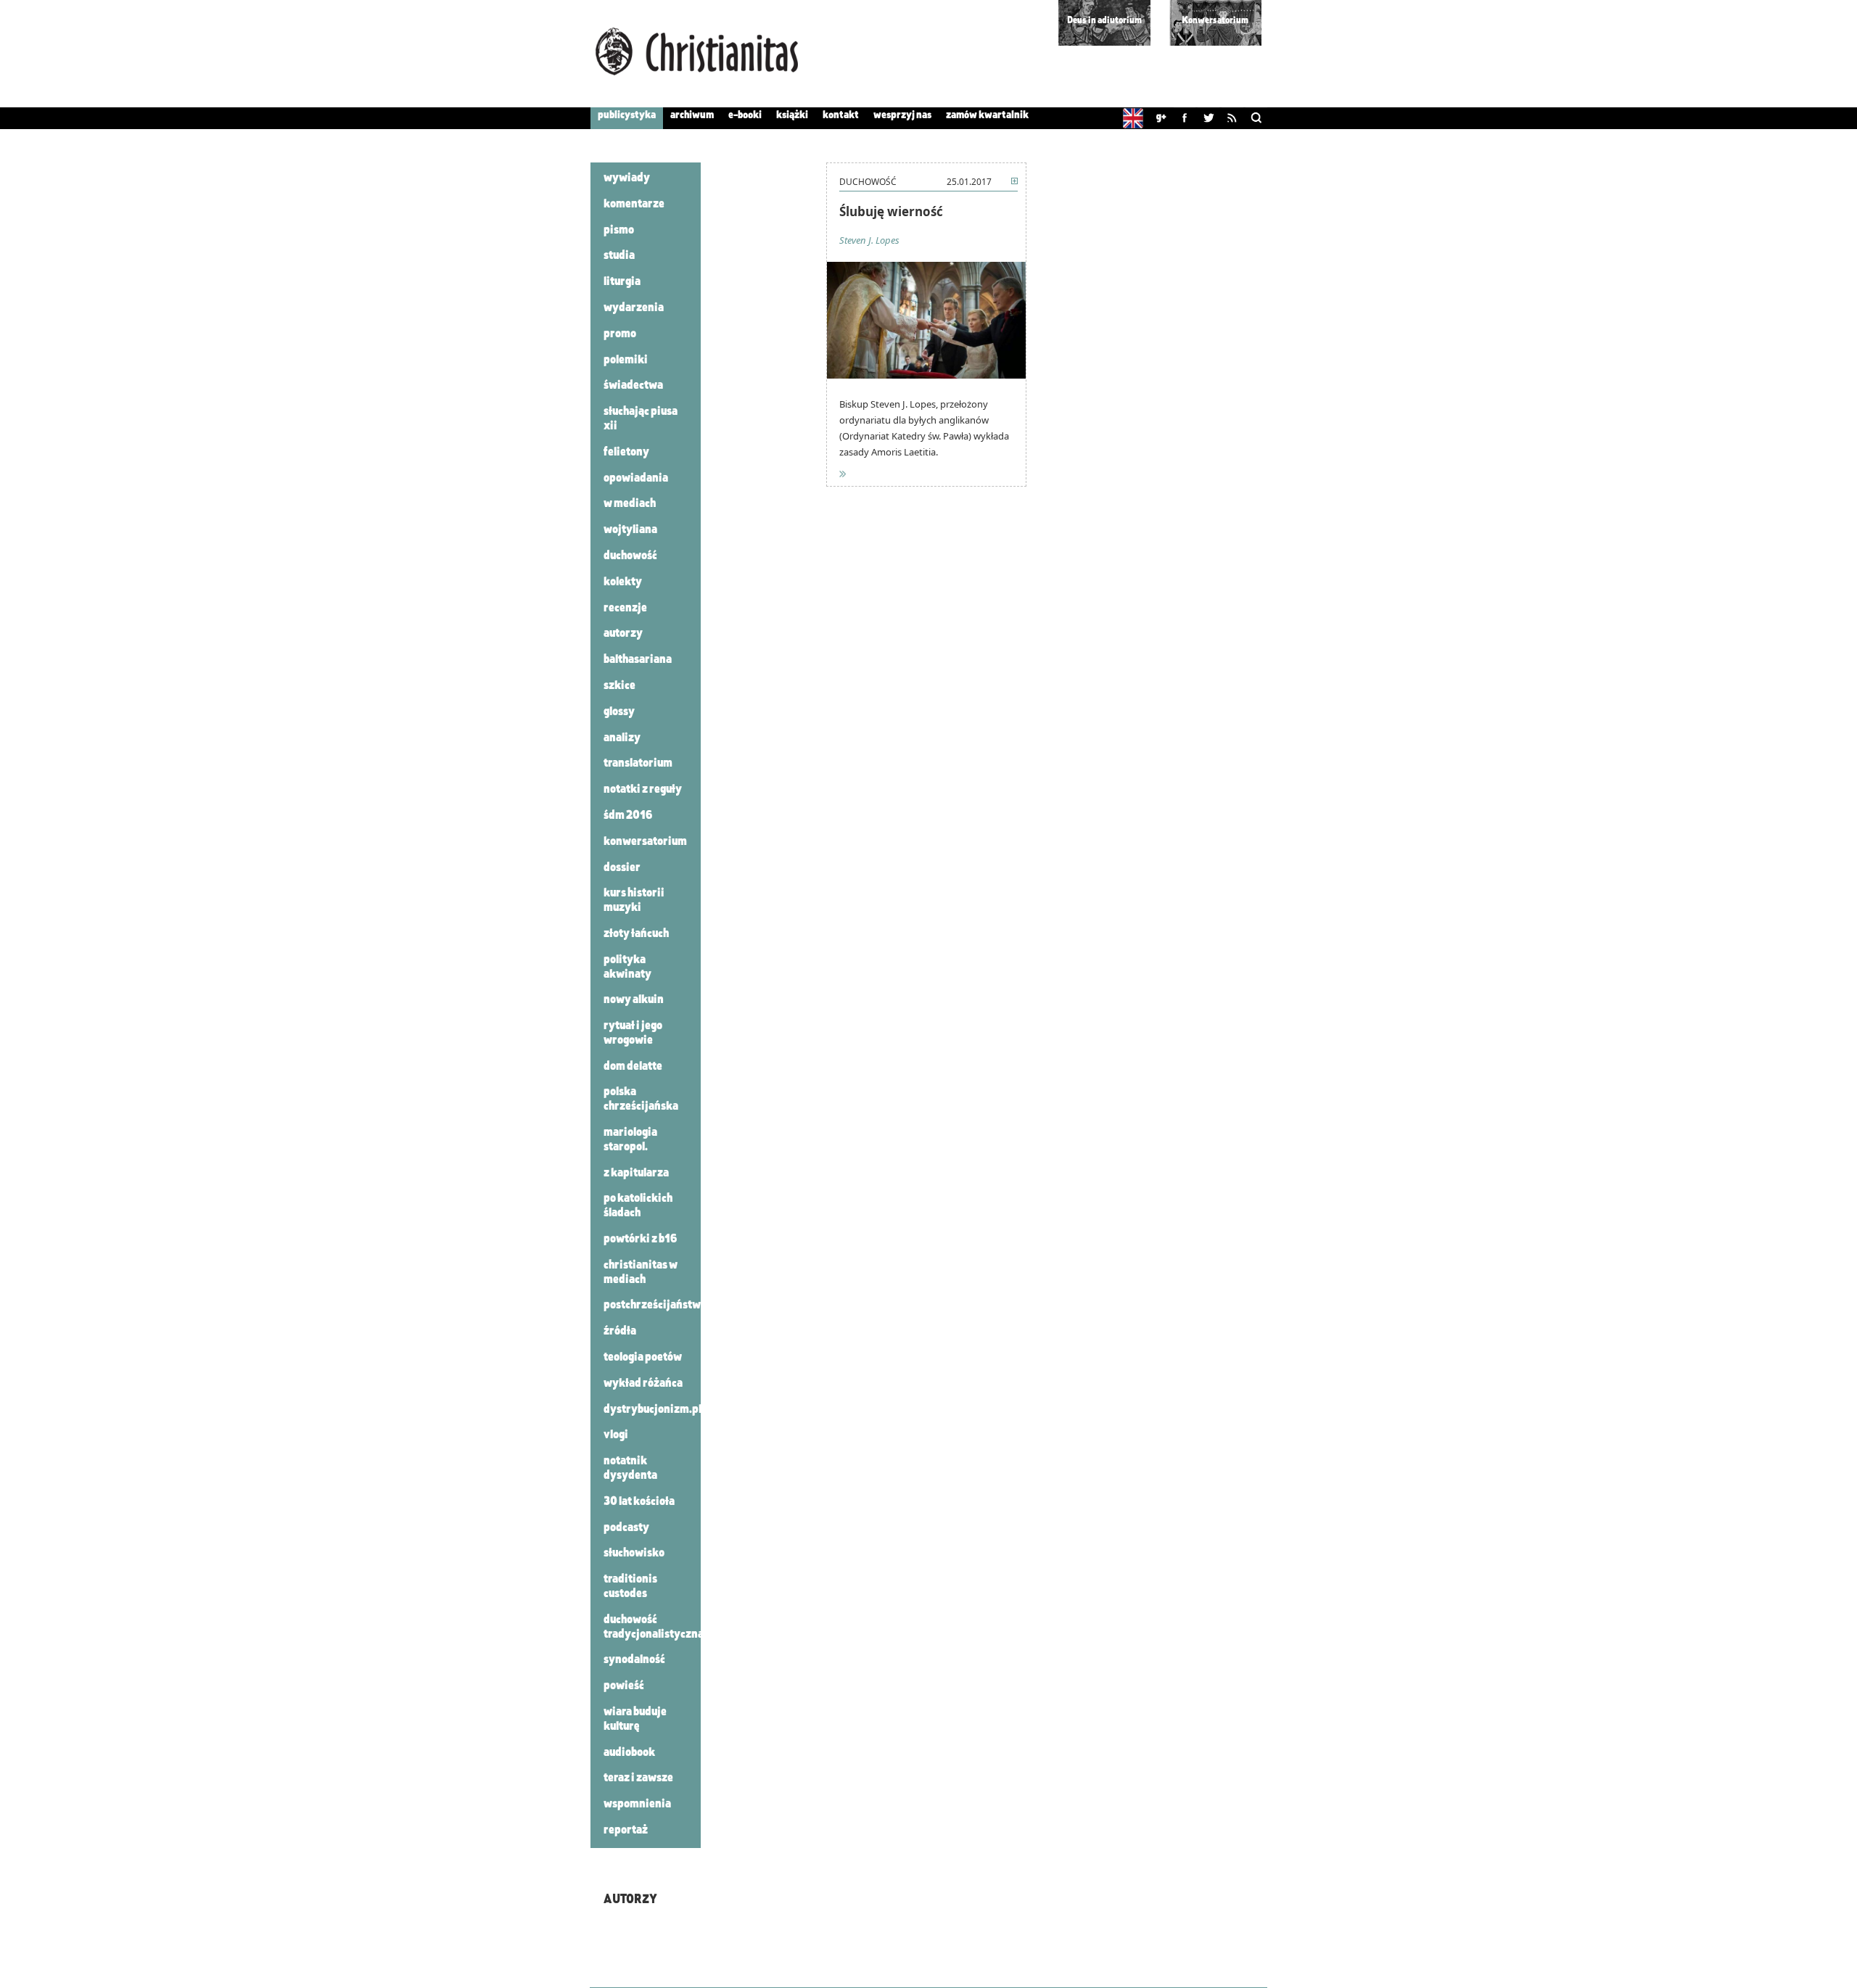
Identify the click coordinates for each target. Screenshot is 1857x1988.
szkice (619, 686)
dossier (622, 868)
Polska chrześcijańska (641, 1100)
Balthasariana (638, 660)
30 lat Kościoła (639, 1502)
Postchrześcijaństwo (655, 1306)
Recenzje (625, 609)
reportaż (626, 1831)
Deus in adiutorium (1104, 21)
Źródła (620, 1332)
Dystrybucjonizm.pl (652, 1410)
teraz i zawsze (638, 1778)
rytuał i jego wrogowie (633, 1034)
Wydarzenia (634, 308)
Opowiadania (636, 479)
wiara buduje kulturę (635, 1720)
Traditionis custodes (630, 1587)
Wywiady (627, 178)
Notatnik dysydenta (630, 1469)
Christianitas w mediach (641, 1273)
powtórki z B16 (641, 1240)
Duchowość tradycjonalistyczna (654, 1628)
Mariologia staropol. (630, 1140)
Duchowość (630, 556)
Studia (619, 256)
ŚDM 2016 (628, 816)
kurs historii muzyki (634, 901)
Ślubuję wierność (891, 211)
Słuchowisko (634, 1554)
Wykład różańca (643, 1384)
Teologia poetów (643, 1358)
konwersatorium (645, 842)
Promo (620, 334)
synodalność (634, 1660)
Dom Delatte (633, 1067)
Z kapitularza (636, 1174)
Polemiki (626, 360)
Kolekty (623, 582)
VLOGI (616, 1435)
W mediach (630, 504)
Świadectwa (633, 386)
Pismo (619, 231)
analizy (622, 738)
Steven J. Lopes (869, 240)
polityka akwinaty (627, 968)
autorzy (623, 634)
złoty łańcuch (636, 934)
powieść (624, 1686)
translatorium (638, 764)
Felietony (626, 453)
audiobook (629, 1753)
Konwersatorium (1215, 21)
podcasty (626, 1528)
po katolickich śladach (638, 1206)
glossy (619, 712)
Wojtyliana (630, 530)
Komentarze (634, 205)
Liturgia (622, 282)
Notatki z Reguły (643, 790)
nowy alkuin (634, 1000)
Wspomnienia (637, 1805)
